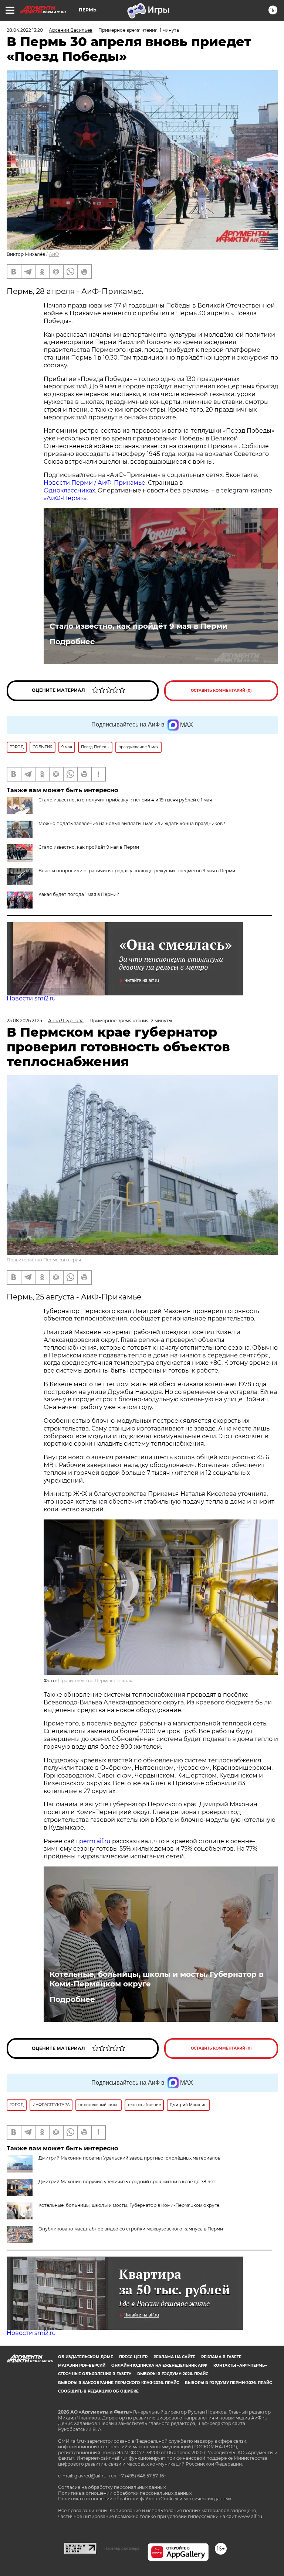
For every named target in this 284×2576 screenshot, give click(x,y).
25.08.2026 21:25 (24, 1021)
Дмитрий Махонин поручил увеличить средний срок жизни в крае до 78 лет (127, 2182)
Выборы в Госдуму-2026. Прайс (173, 2374)
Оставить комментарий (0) (221, 691)
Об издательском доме (86, 2357)
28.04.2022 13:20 (25, 30)
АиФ (54, 254)
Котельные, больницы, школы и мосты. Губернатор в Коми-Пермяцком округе (156, 1979)
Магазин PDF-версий (82, 2365)
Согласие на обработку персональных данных (112, 2487)
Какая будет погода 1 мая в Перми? (79, 894)
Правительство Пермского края (44, 1260)
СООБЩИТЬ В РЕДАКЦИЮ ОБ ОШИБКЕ (98, 2391)
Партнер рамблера (122, 2548)
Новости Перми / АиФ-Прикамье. (95, 483)
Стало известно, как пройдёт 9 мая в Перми (138, 626)
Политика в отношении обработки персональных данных (125, 2493)
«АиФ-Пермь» (65, 498)
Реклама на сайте (174, 2357)
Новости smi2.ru (31, 998)
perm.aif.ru (95, 1841)
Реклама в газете (221, 2357)
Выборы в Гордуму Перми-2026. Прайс (228, 2383)
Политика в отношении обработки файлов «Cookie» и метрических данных (145, 2499)
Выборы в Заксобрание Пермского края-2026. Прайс (119, 2383)
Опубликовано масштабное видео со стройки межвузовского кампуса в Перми (131, 2229)
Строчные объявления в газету (95, 2374)
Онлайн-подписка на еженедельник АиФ (159, 2365)
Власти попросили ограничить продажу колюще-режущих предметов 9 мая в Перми (137, 871)
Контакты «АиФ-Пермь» (240, 2365)
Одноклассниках (69, 490)
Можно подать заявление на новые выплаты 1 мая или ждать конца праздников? (132, 823)
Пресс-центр (133, 2357)
